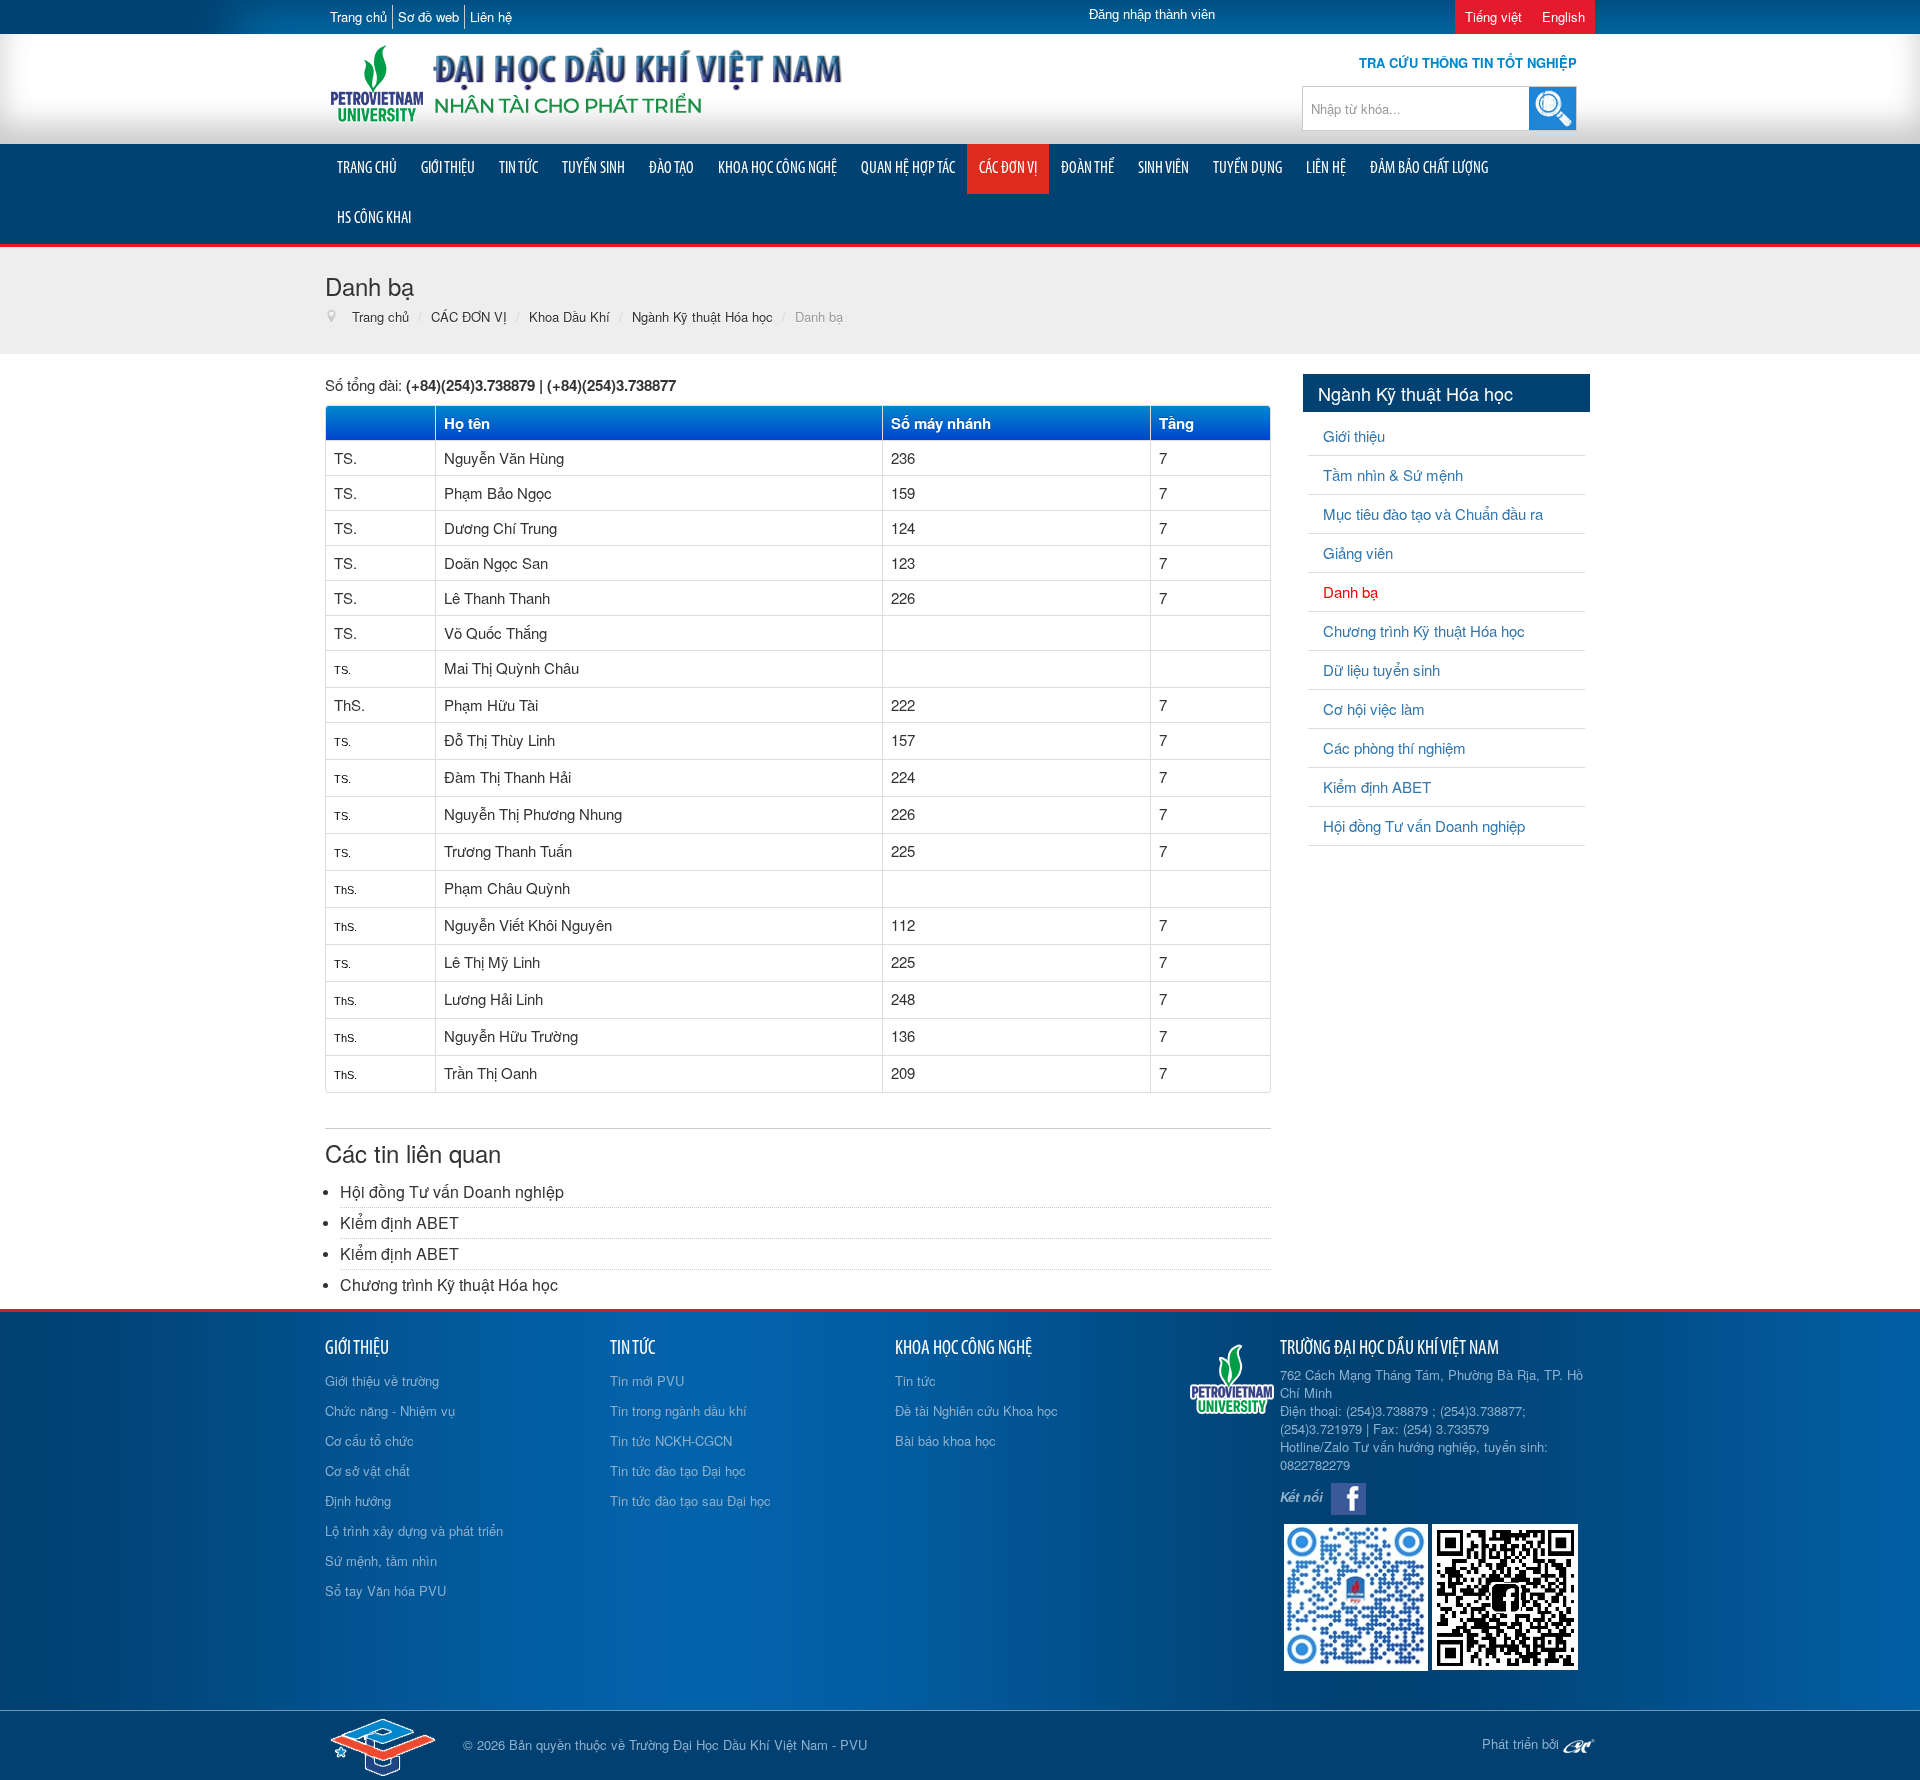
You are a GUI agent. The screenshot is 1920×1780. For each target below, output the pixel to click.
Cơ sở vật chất (367, 1470)
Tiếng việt (1493, 16)
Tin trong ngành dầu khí (678, 1410)
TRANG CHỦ (367, 168)
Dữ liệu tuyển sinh (1381, 669)
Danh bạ (1350, 591)
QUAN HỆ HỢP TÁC (908, 168)
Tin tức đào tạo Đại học (678, 1470)
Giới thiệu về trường (382, 1380)
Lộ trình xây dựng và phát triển (414, 1530)
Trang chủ (358, 16)
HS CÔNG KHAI (374, 218)
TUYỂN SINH (593, 168)
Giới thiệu (1354, 435)
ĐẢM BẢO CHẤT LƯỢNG (1429, 168)
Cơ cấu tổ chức (369, 1440)
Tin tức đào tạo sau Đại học (690, 1500)
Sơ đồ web (428, 16)
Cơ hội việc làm (1374, 708)
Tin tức (915, 1380)
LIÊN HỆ (1326, 168)
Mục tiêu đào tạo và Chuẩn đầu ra (1433, 513)
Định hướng (358, 1500)
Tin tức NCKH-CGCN (671, 1440)
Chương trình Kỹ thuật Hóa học (449, 1284)
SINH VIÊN (1163, 168)
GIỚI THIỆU (448, 168)
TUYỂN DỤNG (1247, 168)
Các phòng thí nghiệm (1394, 747)
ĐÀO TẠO (671, 168)
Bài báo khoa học (945, 1440)
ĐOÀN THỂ (1087, 168)
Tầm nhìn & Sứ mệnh (1393, 474)
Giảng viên (1358, 552)
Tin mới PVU (647, 1380)
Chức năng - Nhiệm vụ (390, 1410)
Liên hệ (491, 16)
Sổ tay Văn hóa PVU (385, 1590)
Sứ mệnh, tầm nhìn (381, 1560)
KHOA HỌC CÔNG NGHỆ (777, 168)
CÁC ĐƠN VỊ (1008, 168)
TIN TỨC (518, 168)
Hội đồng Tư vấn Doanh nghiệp (452, 1191)
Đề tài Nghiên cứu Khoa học (976, 1410)
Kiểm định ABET (399, 1222)
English (1563, 16)
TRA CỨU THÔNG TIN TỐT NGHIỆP (1468, 62)
